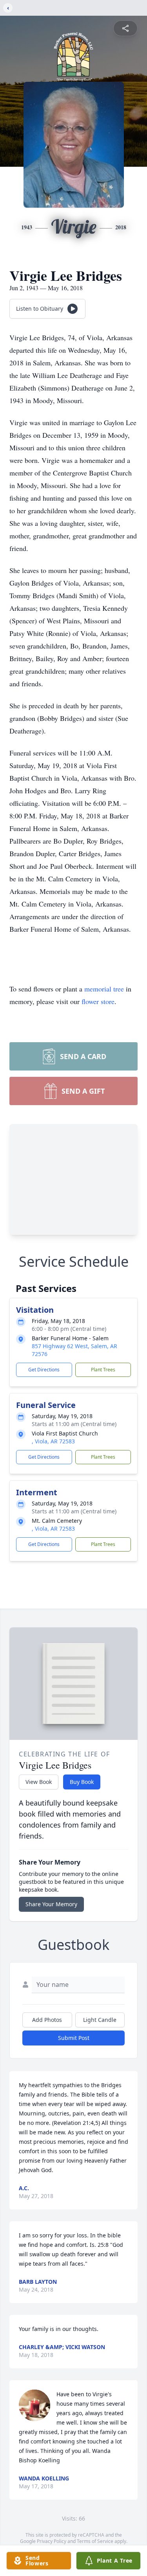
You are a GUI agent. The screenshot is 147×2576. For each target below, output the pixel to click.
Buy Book (82, 1782)
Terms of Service (95, 2541)
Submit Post (74, 2038)
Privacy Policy (52, 2541)
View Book (39, 1782)
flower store (98, 1001)
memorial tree (104, 989)
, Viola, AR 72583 (53, 1441)
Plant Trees (103, 1370)
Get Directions (44, 1370)
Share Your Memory (51, 1904)
